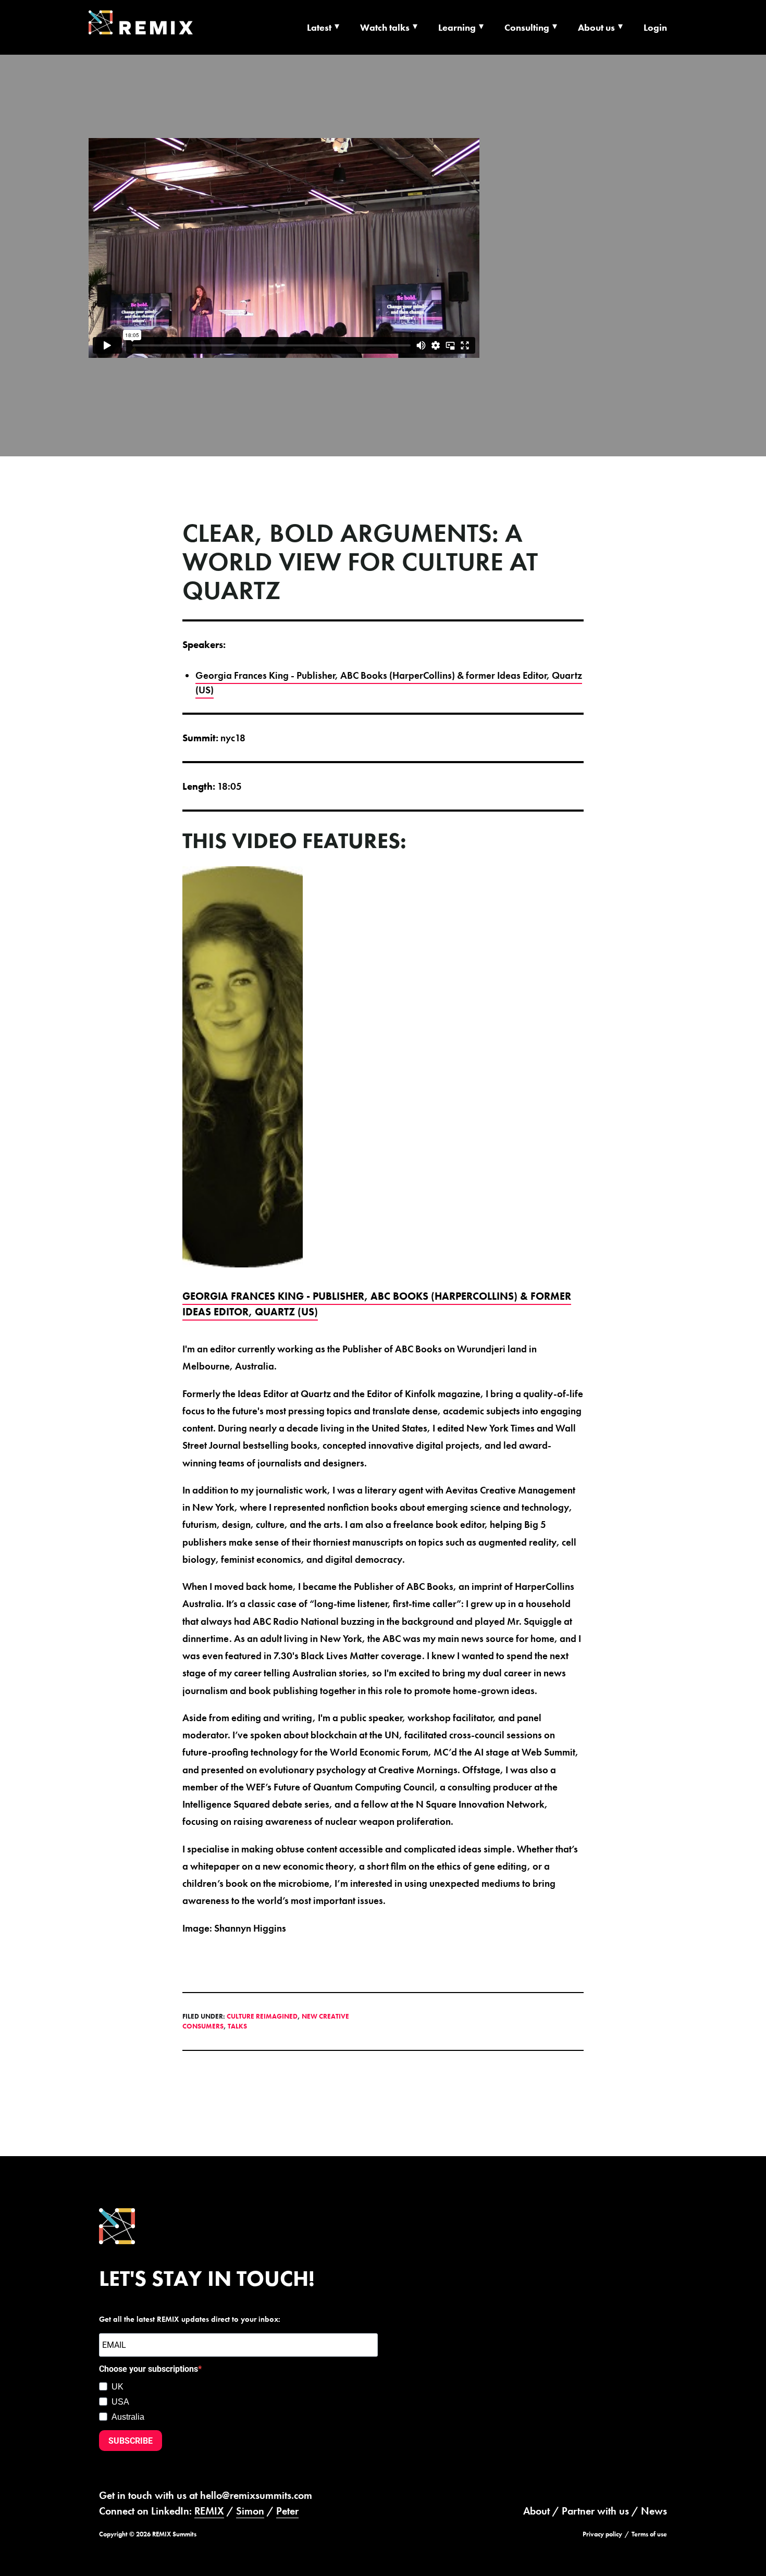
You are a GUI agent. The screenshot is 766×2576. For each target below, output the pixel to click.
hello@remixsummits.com (256, 2495)
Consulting (527, 27)
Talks (237, 2026)
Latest (319, 27)
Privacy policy (602, 2534)
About (536, 2511)
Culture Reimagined (262, 2016)
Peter (287, 2511)
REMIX (209, 2511)
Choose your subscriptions (149, 2369)
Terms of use (649, 2534)
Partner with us (595, 2511)
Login (655, 27)
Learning (457, 27)
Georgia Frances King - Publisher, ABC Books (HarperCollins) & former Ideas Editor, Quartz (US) (389, 683)
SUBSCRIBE (131, 2441)
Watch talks (385, 27)
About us (596, 27)
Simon (250, 2511)
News (654, 2511)
